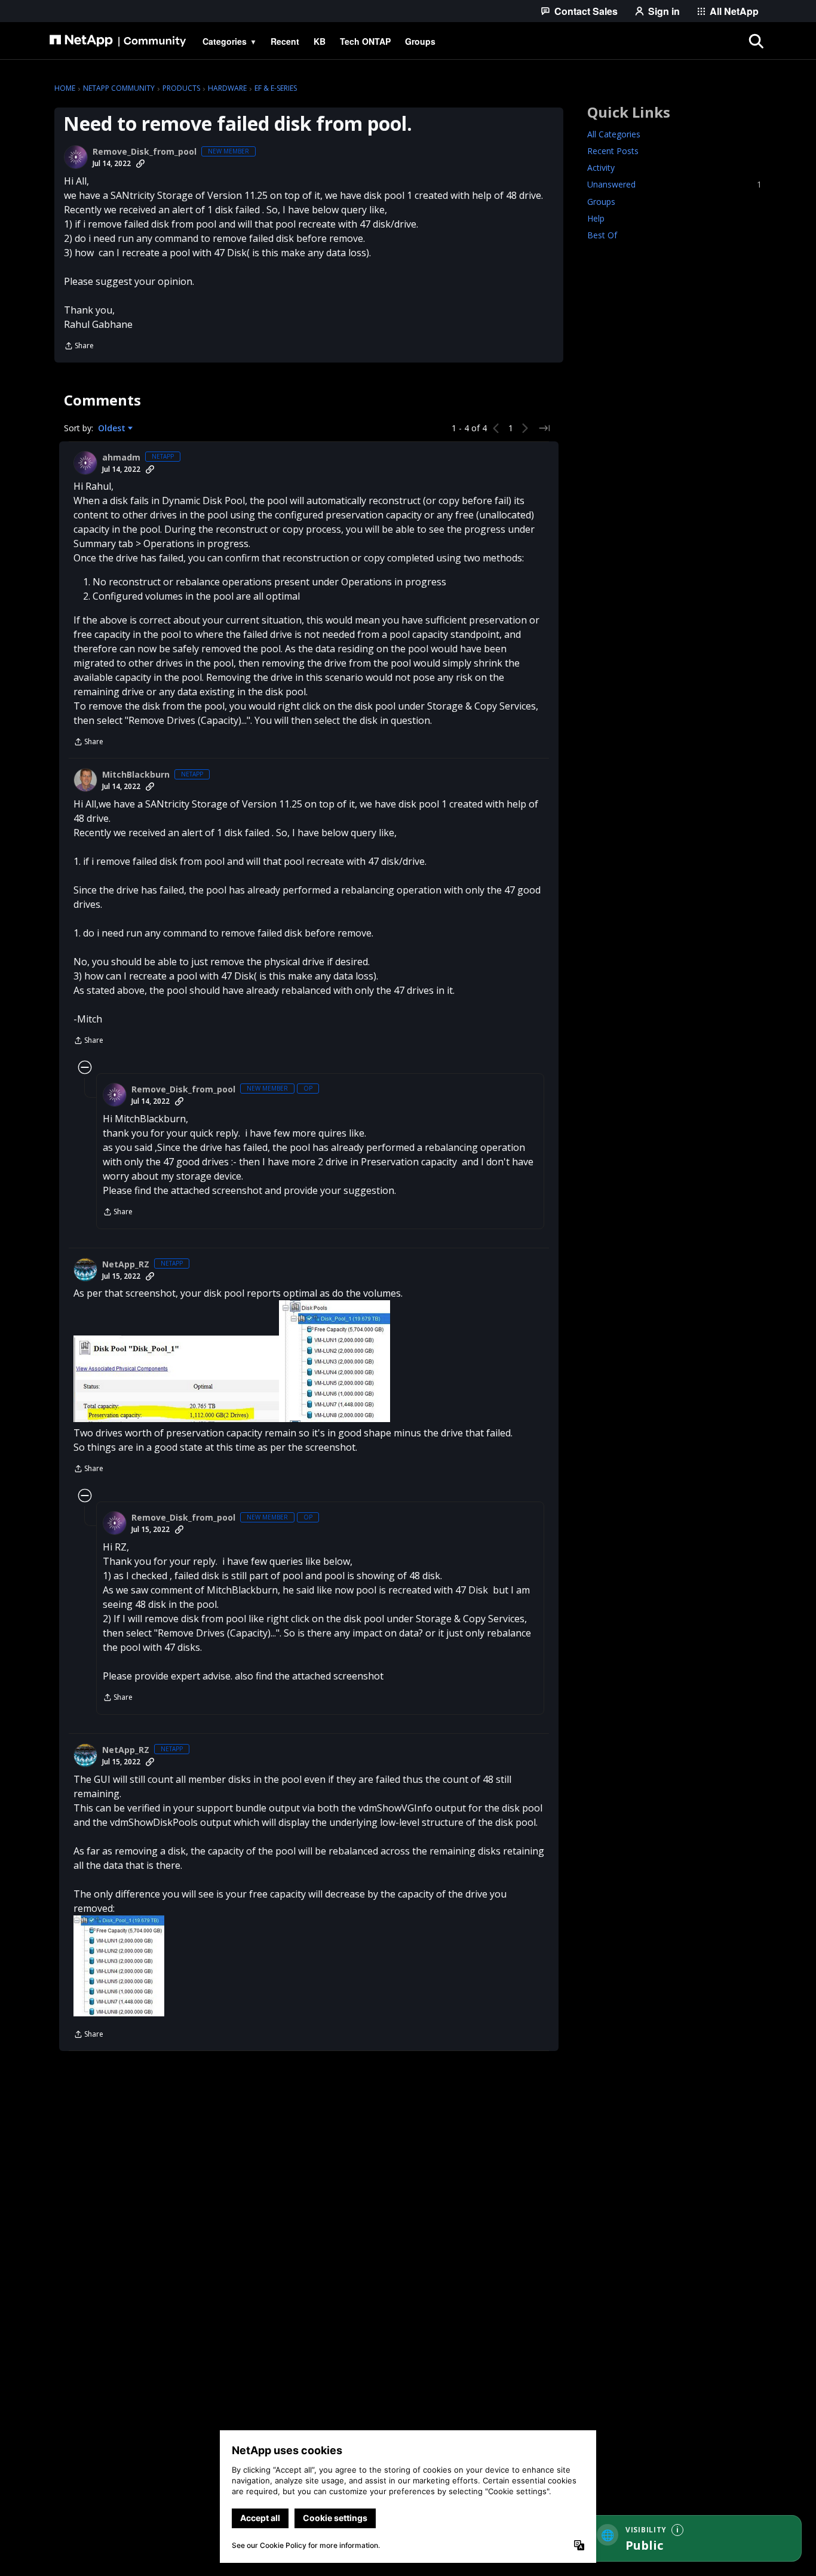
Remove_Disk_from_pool (145, 152)
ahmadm (121, 458)
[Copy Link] (140, 164)
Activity (601, 168)
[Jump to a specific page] (544, 428)
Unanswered (674, 185)
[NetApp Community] (118, 41)
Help (596, 218)
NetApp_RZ (126, 1264)
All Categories (614, 135)
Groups (601, 202)
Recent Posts (613, 151)
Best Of (602, 235)
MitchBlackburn (136, 775)
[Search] (756, 41)
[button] (176, 1379)
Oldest (113, 428)
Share (79, 347)
